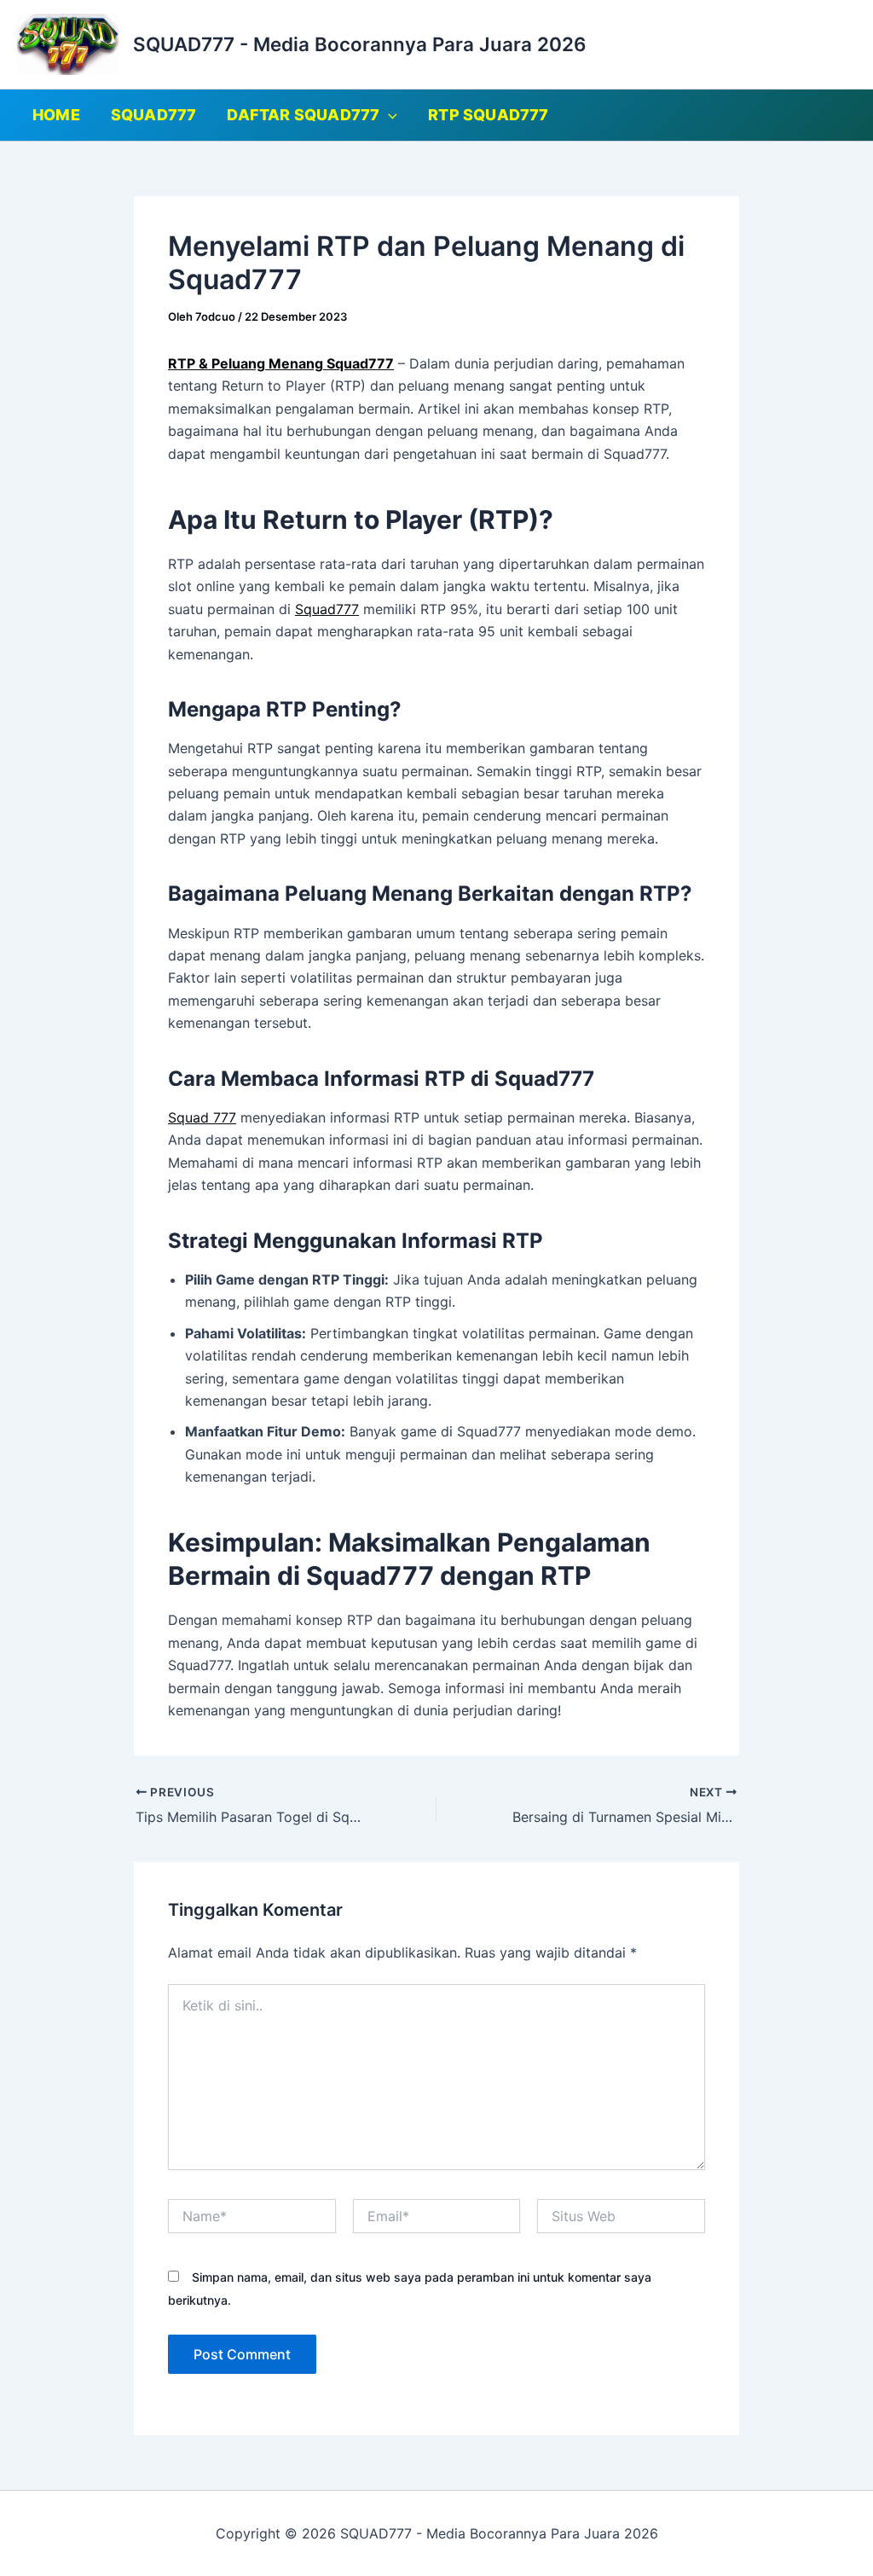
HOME (56, 115)
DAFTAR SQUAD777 (303, 115)
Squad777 (327, 609)
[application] (388, 115)
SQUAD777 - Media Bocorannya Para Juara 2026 (360, 44)
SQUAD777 (154, 115)
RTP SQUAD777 (488, 115)
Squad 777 (202, 1117)
